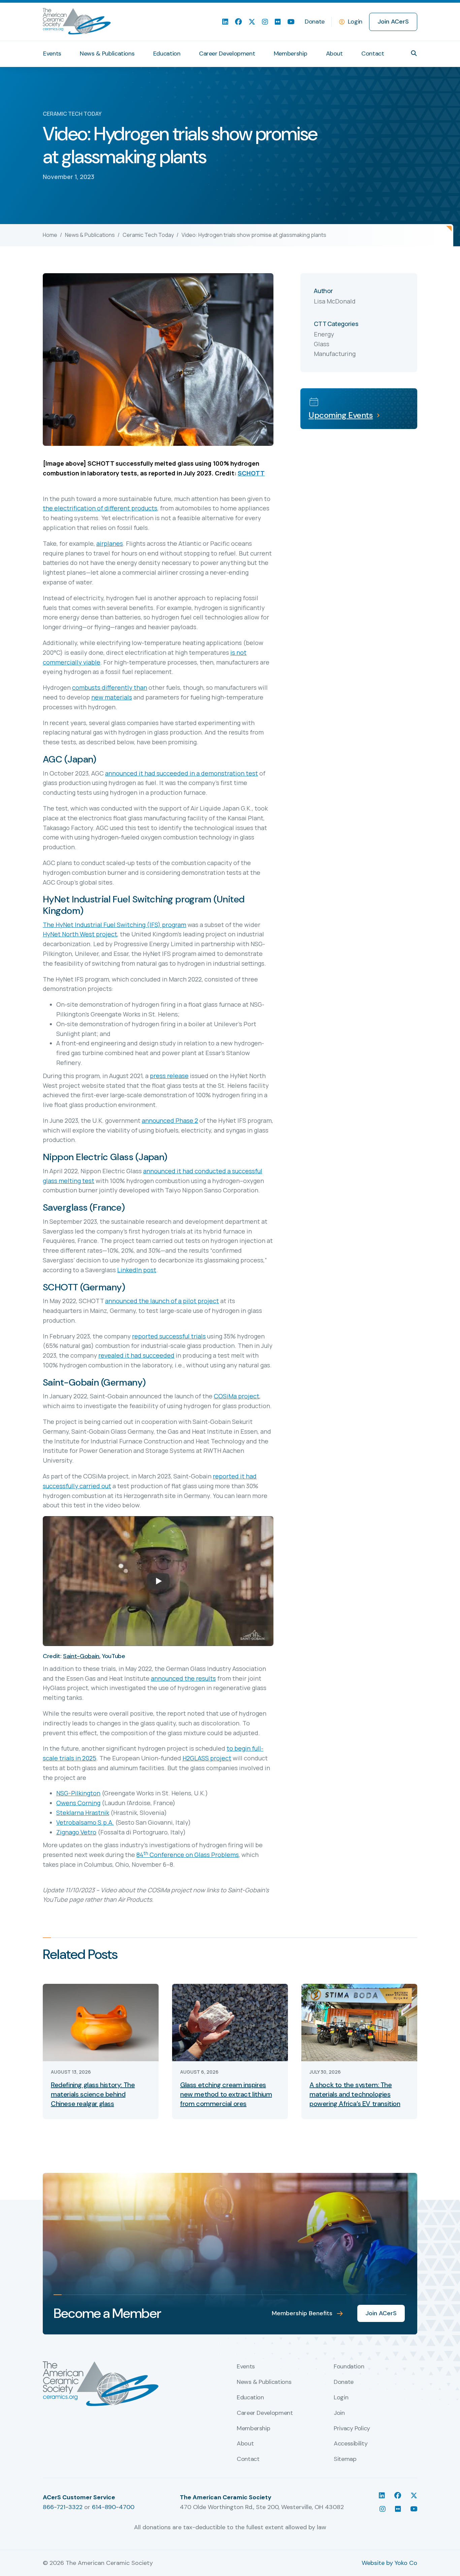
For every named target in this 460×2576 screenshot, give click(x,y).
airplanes (110, 543)
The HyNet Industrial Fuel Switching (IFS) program (114, 925)
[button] (414, 53)
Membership (290, 53)
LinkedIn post (137, 1270)
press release (169, 1076)
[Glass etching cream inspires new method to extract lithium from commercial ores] (230, 2022)
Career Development (227, 53)
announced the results (183, 1678)
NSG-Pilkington (78, 1793)
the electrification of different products (100, 508)
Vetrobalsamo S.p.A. (85, 1822)
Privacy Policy (352, 2429)
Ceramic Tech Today (148, 235)
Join (339, 2413)
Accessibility (351, 2444)
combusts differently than (110, 687)
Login (355, 22)
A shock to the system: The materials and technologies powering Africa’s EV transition (355, 2094)
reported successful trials (169, 1336)
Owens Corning (78, 1803)
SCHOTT (251, 473)
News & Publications (107, 53)
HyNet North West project (80, 934)
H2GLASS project (207, 1758)
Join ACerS (393, 22)
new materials (112, 697)
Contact (373, 53)
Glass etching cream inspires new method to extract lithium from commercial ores (226, 2094)
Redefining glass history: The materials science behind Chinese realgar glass (93, 2094)
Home (50, 235)
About (334, 53)
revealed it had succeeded (136, 1355)
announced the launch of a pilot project (162, 1301)
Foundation (349, 2367)
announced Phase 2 (170, 1120)
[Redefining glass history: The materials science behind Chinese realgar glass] (101, 2022)
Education (167, 53)
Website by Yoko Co (389, 2563)
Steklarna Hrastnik (83, 1813)
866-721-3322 (63, 2507)
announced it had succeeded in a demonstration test (182, 773)
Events (52, 53)
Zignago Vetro (76, 1832)
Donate (315, 22)
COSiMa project (237, 1396)
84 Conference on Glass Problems (188, 1855)
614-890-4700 (113, 2507)
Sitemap (345, 2459)
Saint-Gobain (81, 1656)
